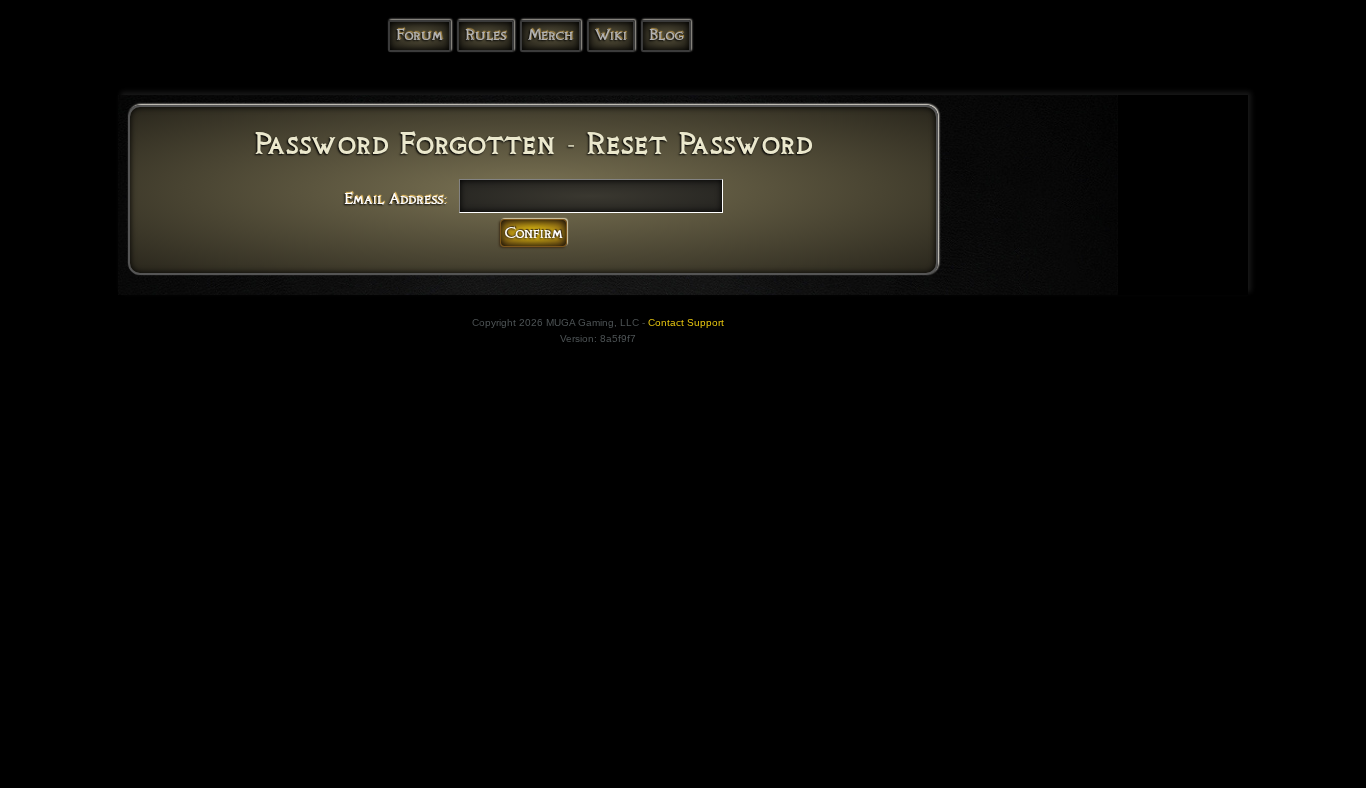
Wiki (611, 35)
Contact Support (686, 322)
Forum (419, 35)
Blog (666, 35)
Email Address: (395, 199)
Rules (485, 35)
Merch (550, 35)
